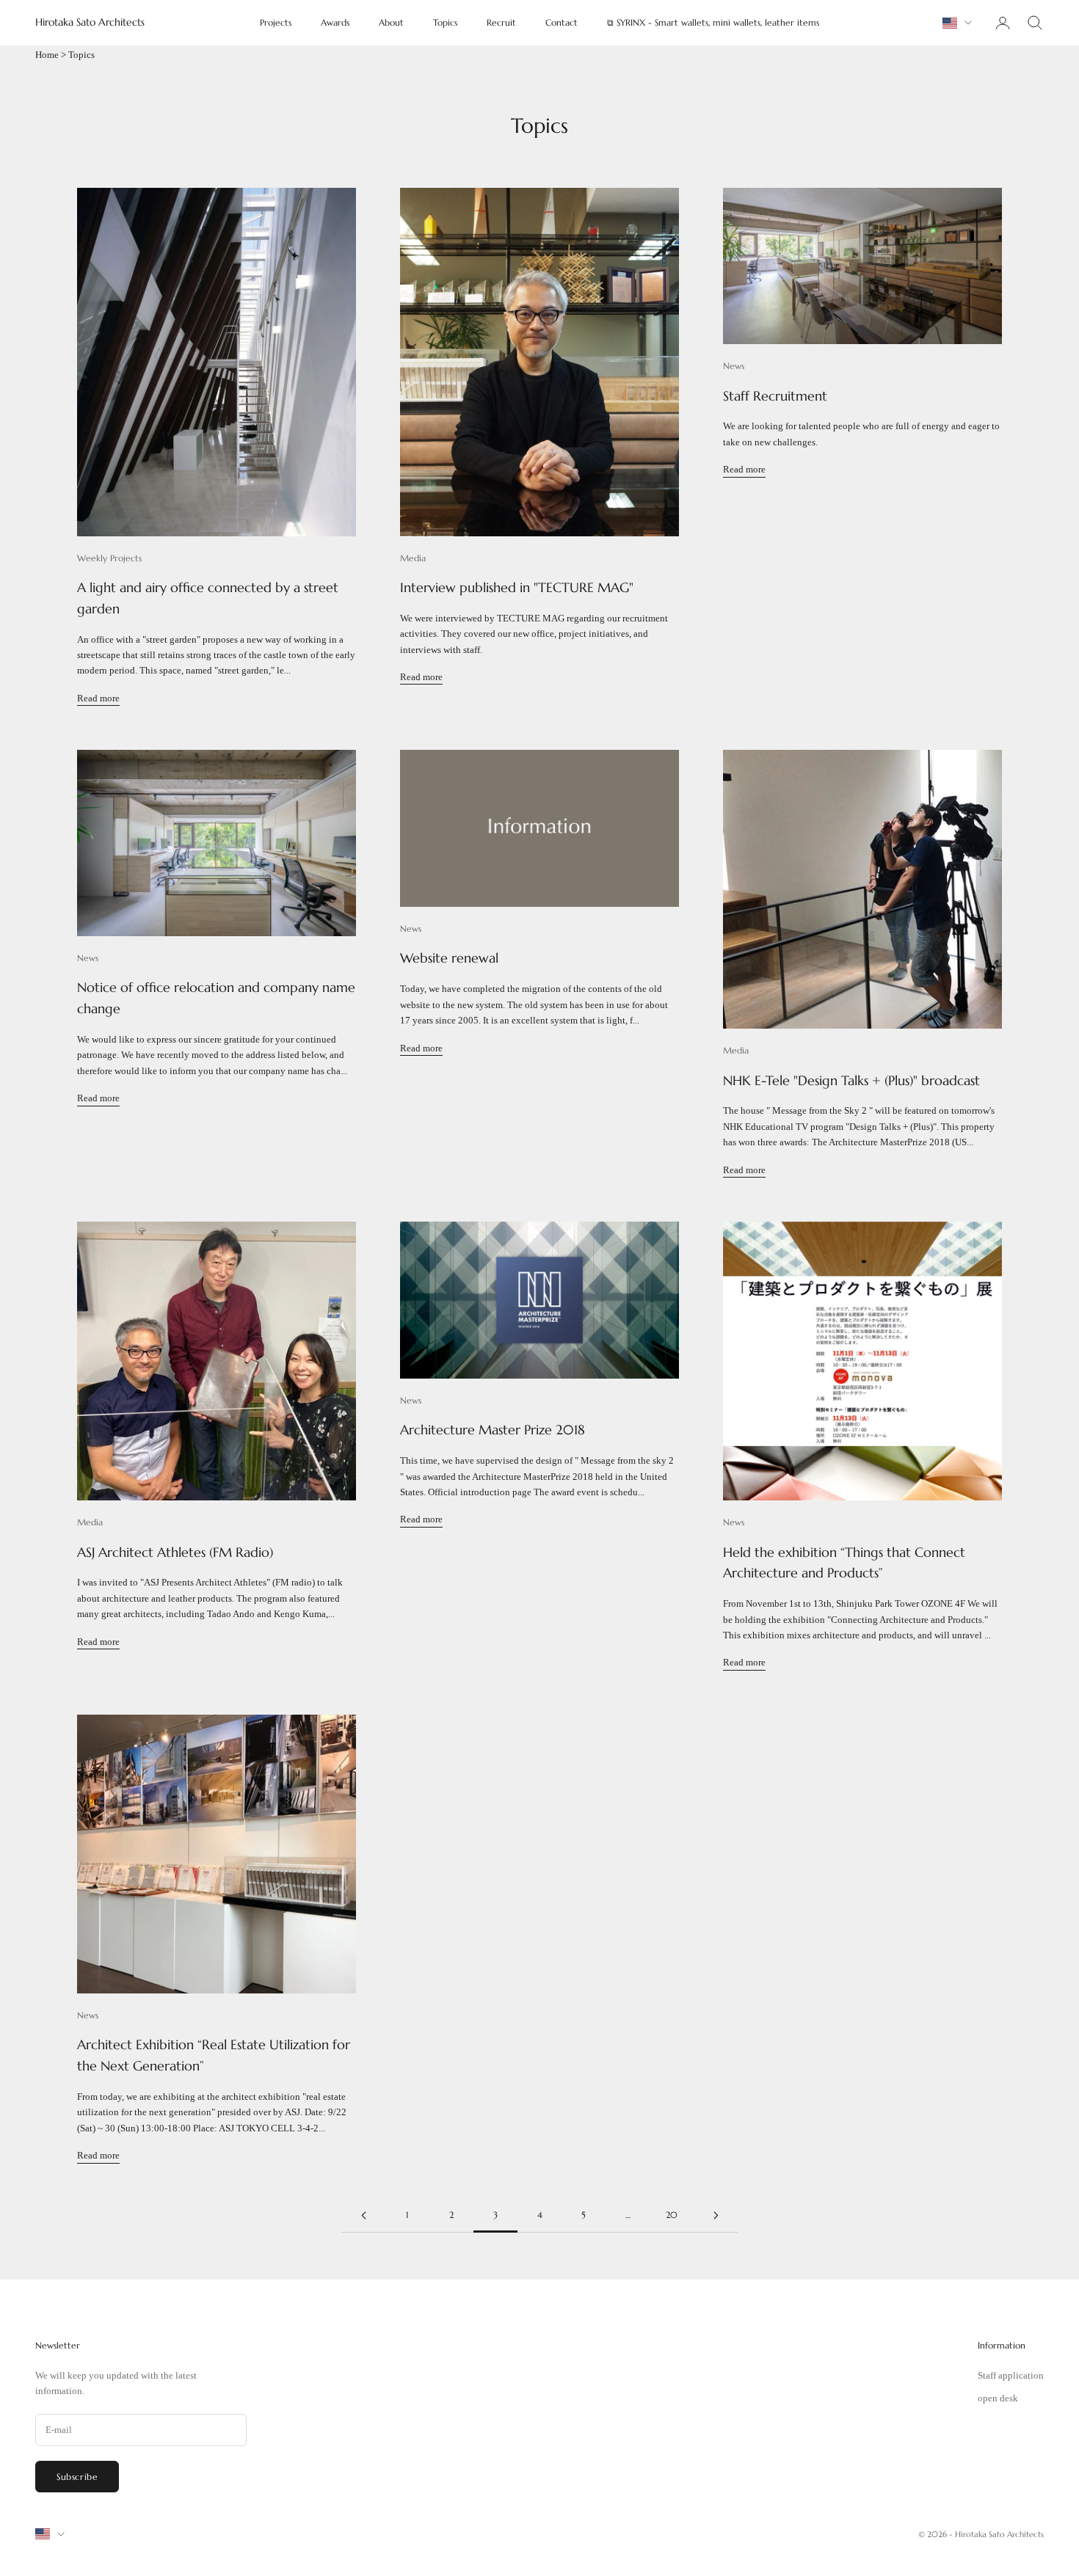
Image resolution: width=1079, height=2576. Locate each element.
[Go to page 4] (716, 2215)
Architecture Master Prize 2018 (493, 1430)
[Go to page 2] (363, 2215)
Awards (335, 22)
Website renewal (449, 958)
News (734, 366)
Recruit (501, 22)
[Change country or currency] (957, 23)
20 (672, 2215)
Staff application (1011, 2375)
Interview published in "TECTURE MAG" (517, 587)
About (391, 22)
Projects (276, 22)
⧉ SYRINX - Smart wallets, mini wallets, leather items (713, 22)
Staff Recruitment (775, 396)
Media (413, 558)
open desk (998, 2398)
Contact (562, 22)
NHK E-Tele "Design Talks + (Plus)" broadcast (851, 1080)
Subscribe (77, 2477)
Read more (98, 698)
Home (47, 55)
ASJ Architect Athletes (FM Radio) (175, 1552)
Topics (445, 22)
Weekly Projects (109, 558)
